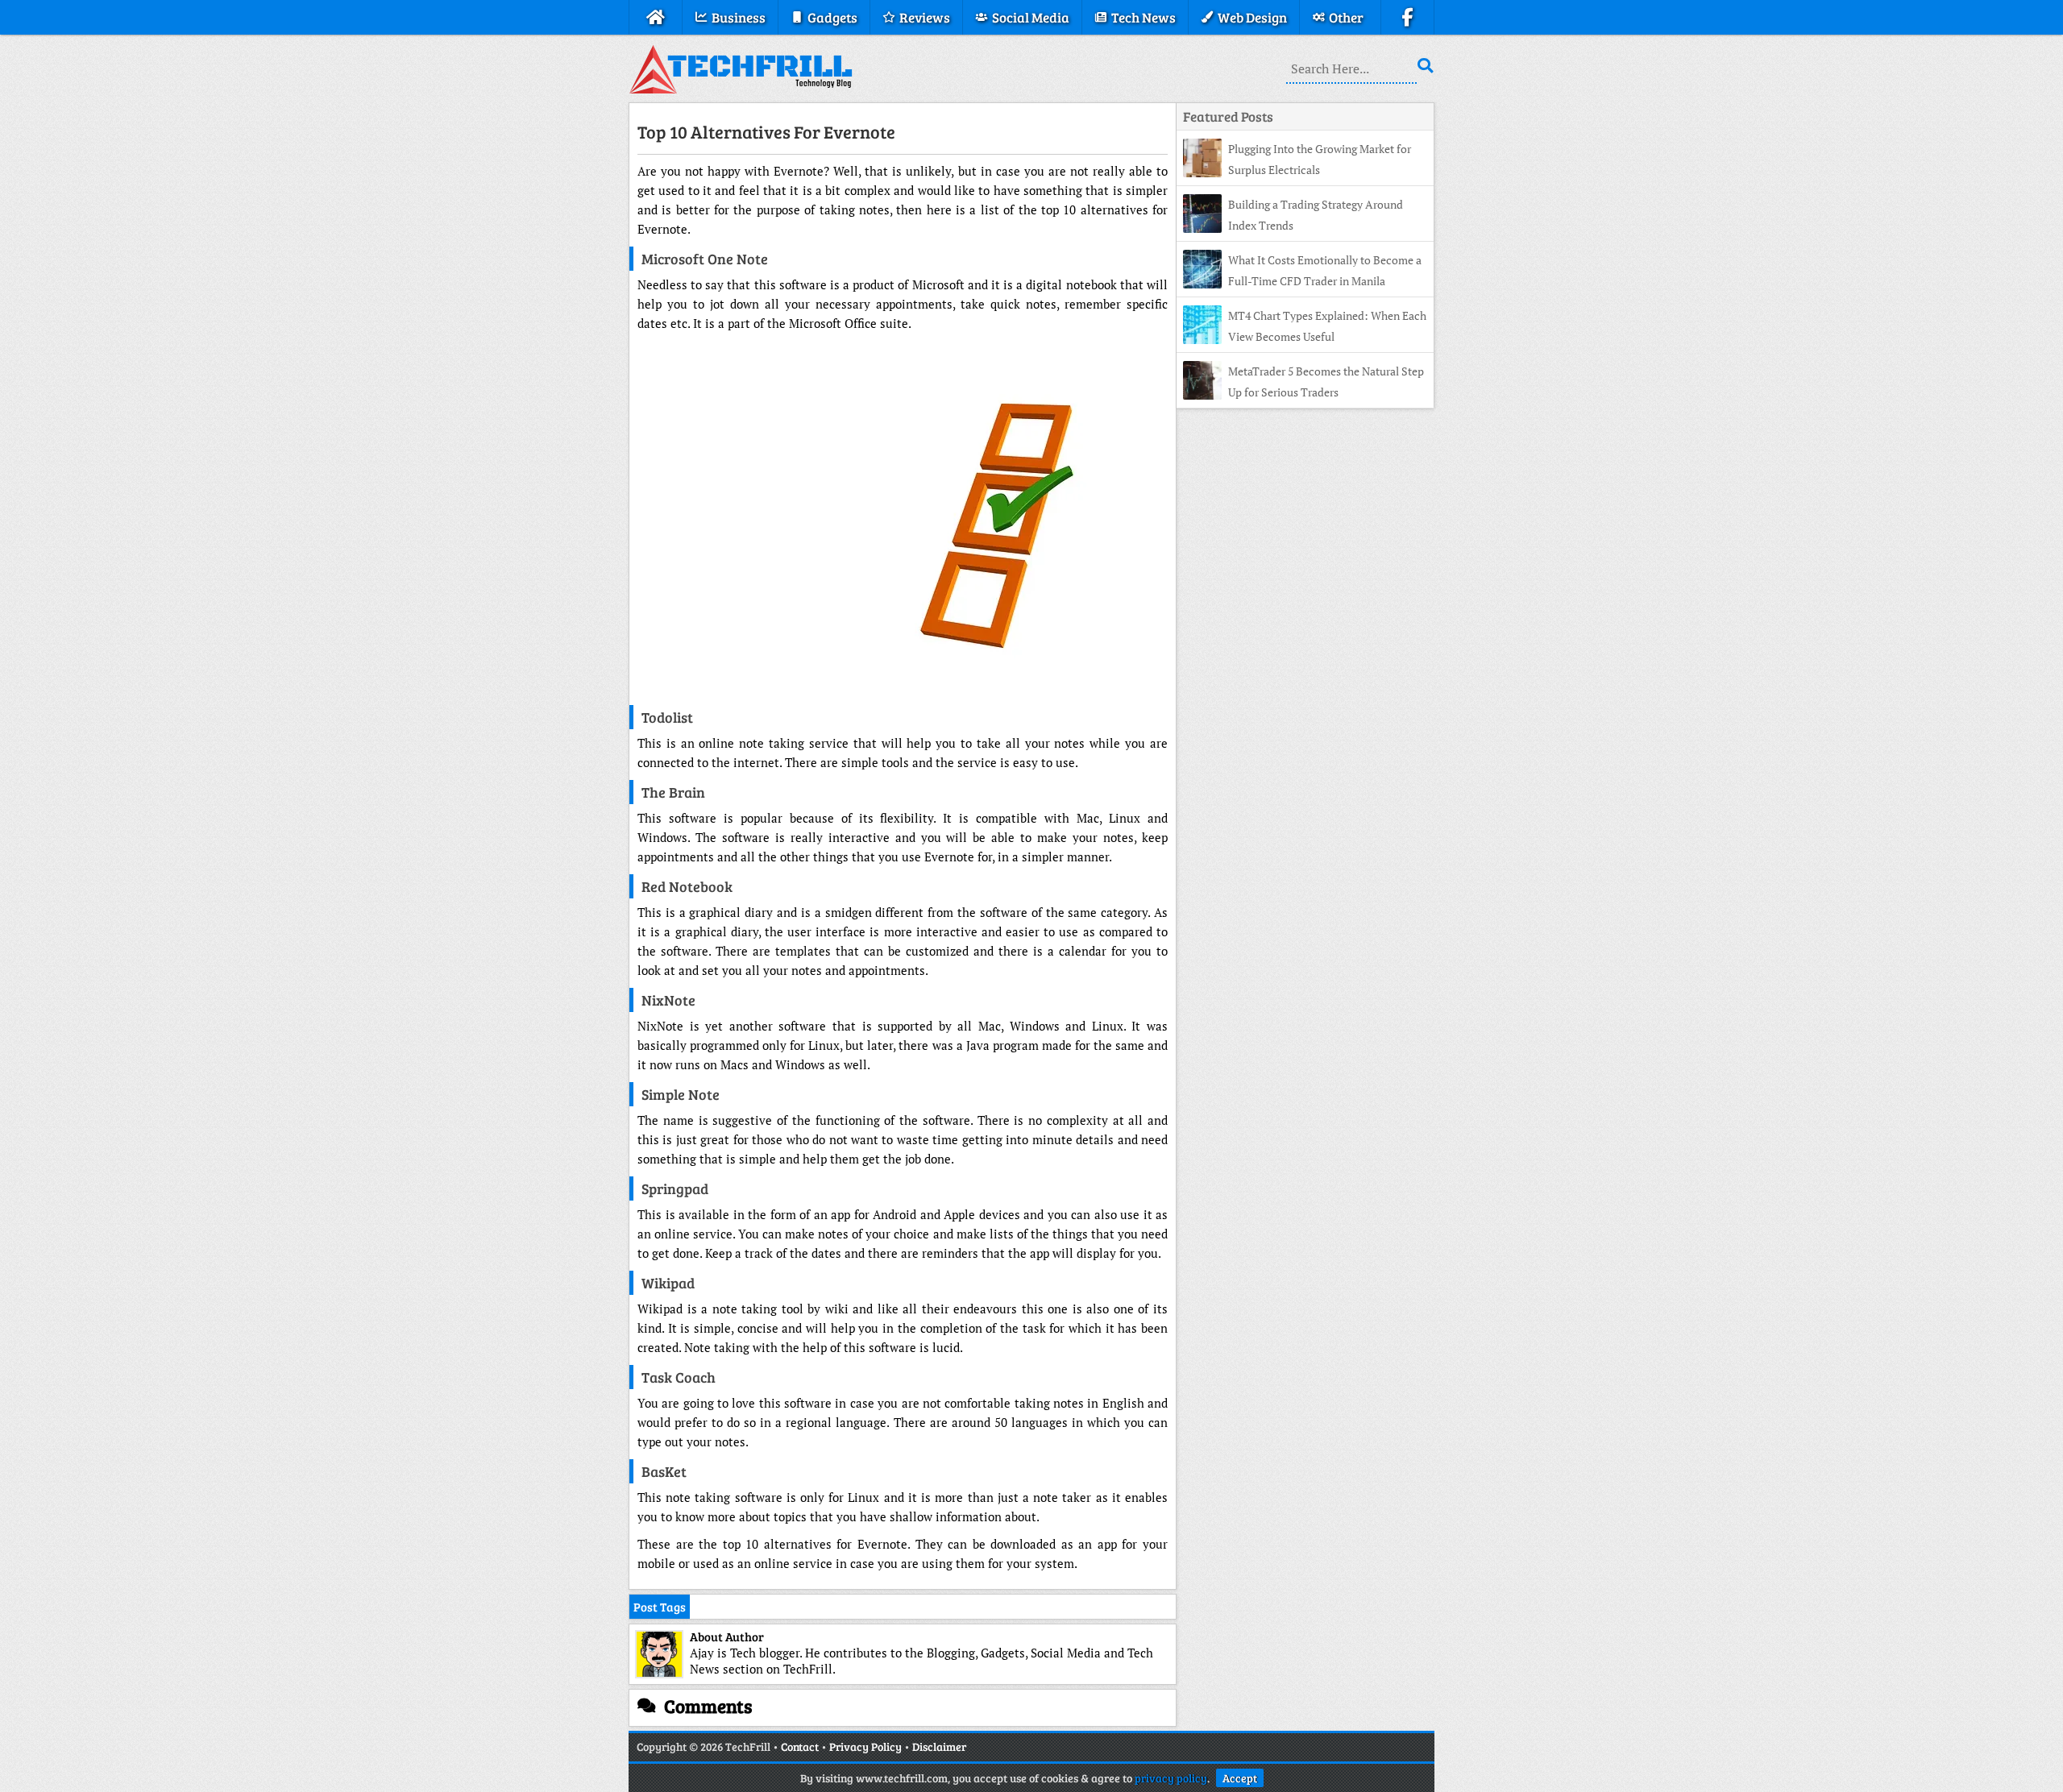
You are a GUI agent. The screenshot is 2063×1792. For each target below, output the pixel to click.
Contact (800, 1746)
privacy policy (1171, 1778)
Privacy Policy (865, 1746)
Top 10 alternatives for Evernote (766, 131)
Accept (1240, 1778)
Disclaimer (939, 1746)
